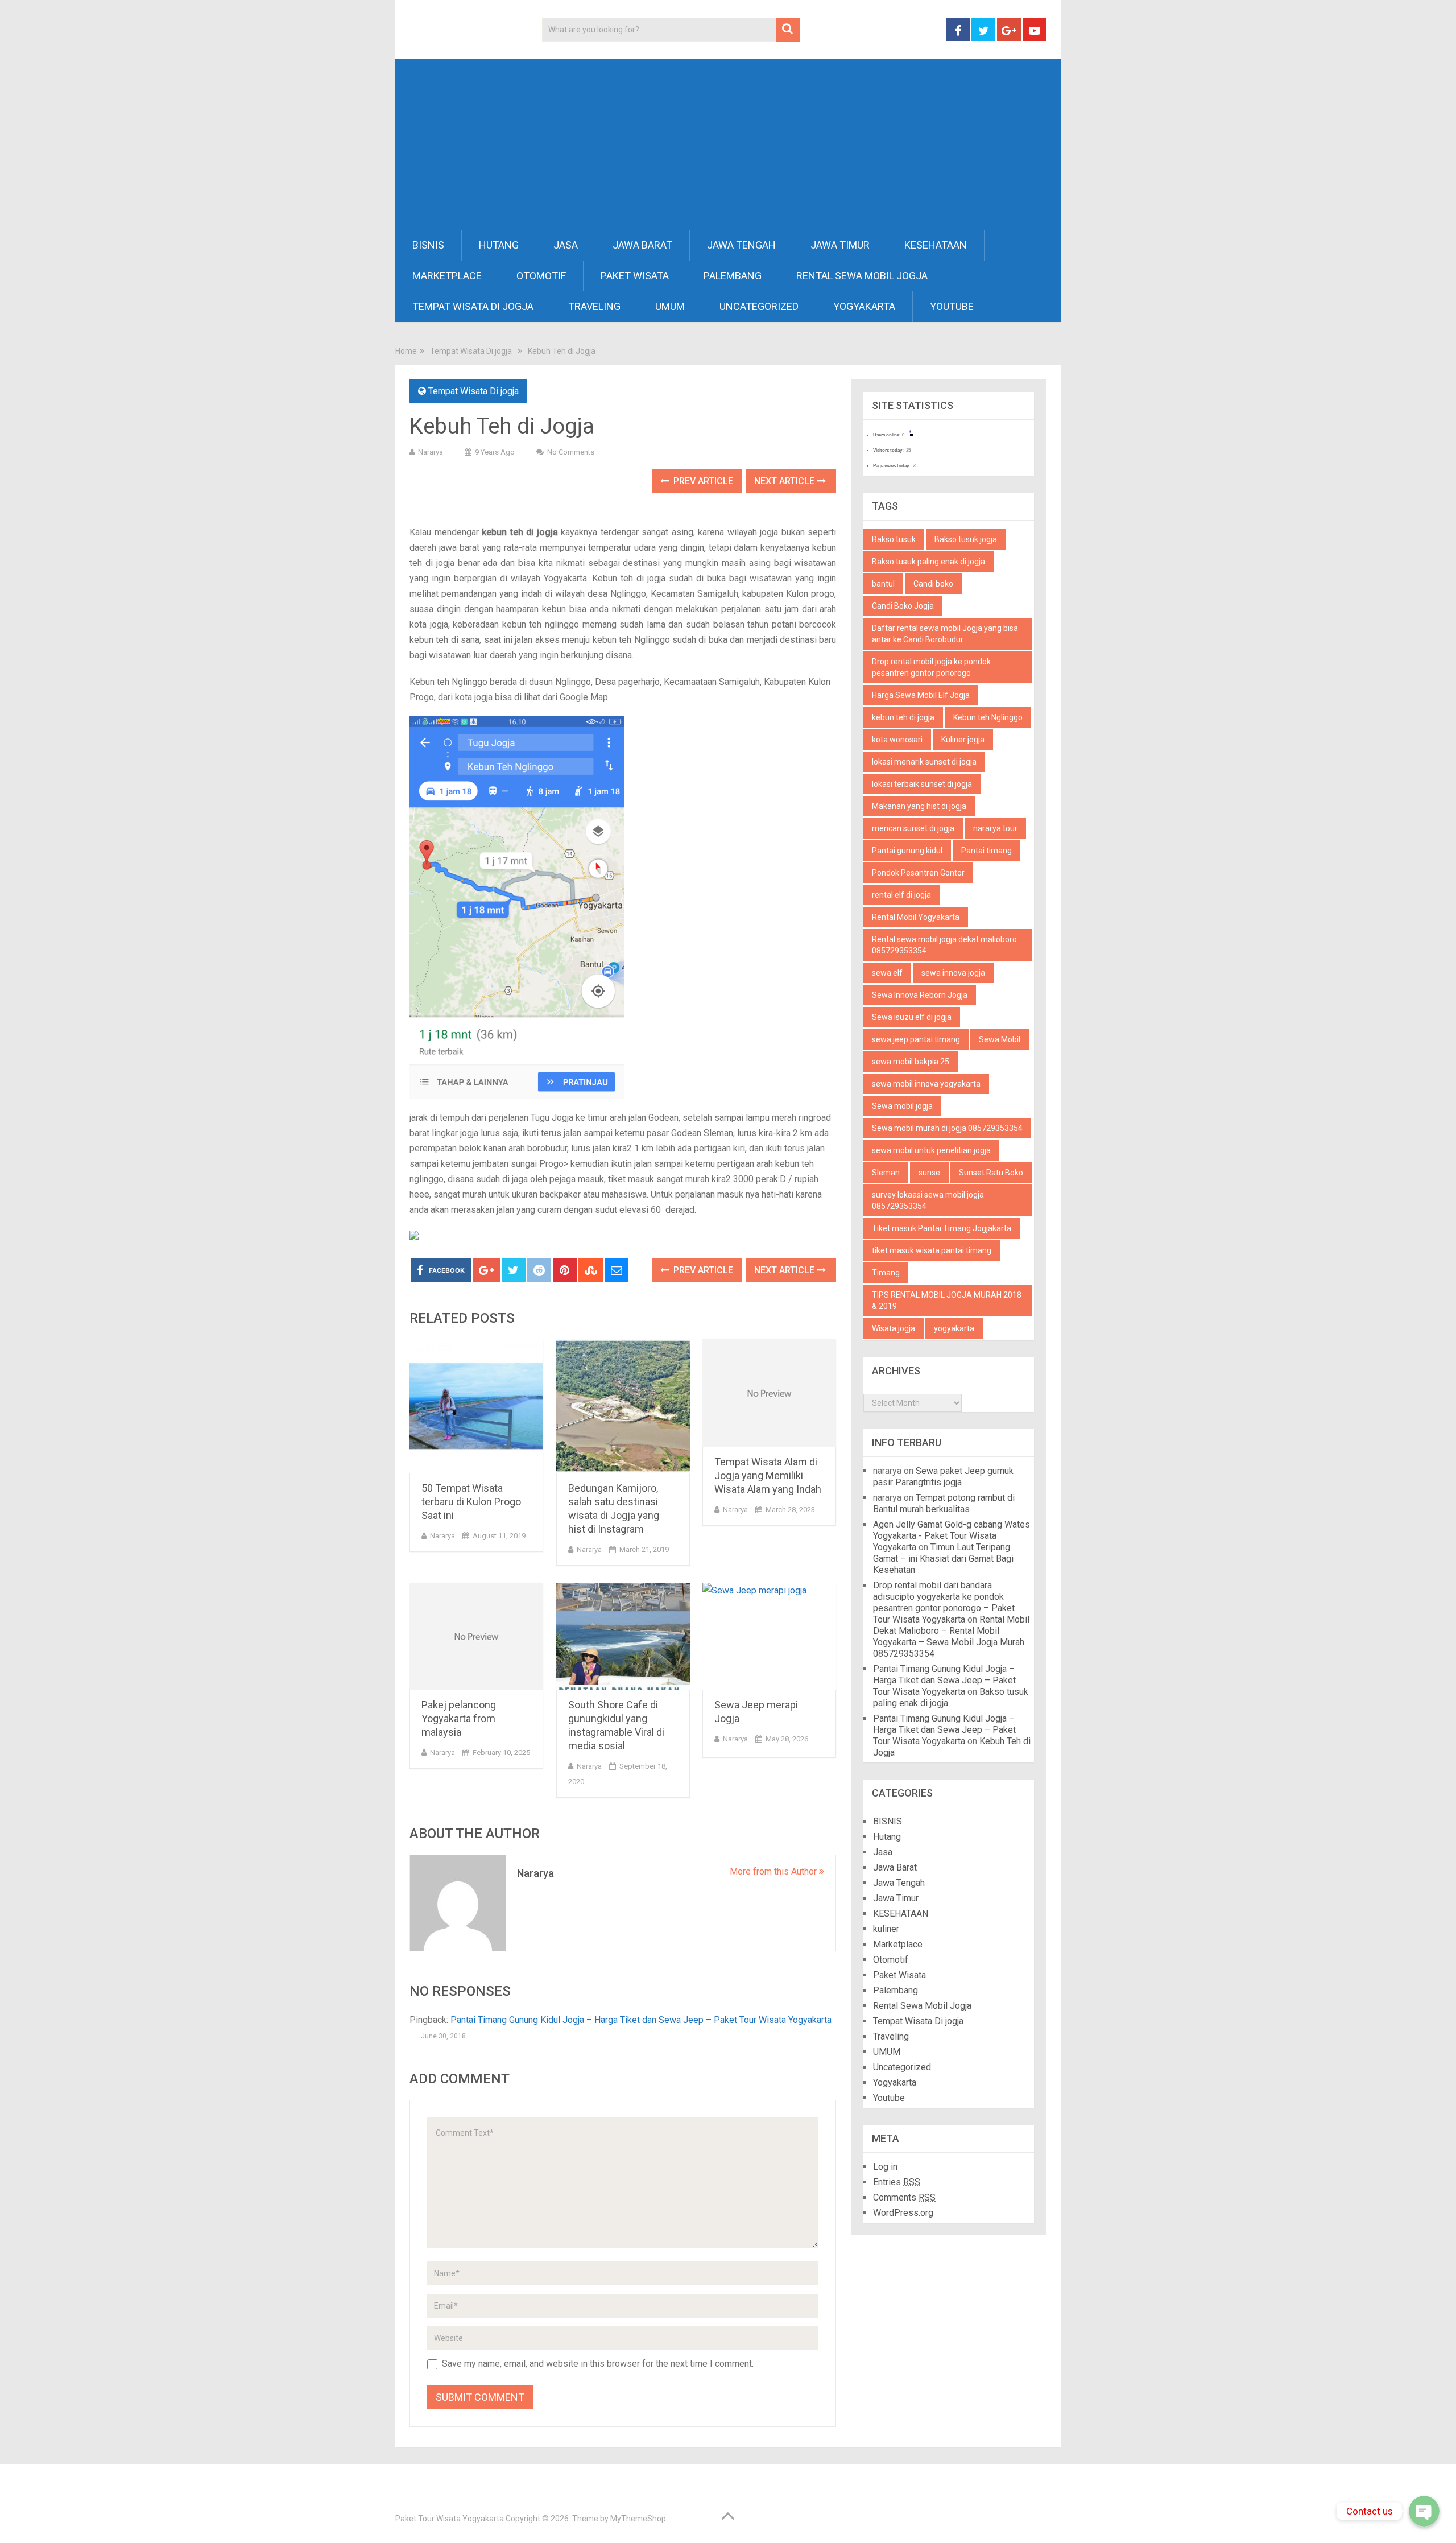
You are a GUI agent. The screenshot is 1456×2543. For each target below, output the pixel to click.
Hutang (499, 245)
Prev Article (702, 481)
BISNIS (428, 245)
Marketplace (447, 276)
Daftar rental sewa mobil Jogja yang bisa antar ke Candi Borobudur (945, 634)
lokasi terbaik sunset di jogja (922, 784)
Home (406, 351)
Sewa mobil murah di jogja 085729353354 (947, 1128)
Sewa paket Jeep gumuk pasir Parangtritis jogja (943, 1477)
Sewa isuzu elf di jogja (912, 1017)
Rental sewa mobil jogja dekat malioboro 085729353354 (944, 945)
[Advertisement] (728, 145)
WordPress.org (903, 2213)
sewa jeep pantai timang (916, 1039)
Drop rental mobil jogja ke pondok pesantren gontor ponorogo (931, 667)
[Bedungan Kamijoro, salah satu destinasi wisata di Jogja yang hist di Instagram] (623, 1406)
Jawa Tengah (741, 245)
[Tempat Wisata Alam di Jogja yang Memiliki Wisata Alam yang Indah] (769, 1393)
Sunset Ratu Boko (991, 1173)
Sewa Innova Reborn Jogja (920, 995)
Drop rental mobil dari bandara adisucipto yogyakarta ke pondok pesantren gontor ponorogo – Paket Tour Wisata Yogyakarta (944, 1602)
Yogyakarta (864, 306)
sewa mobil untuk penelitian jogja (931, 1150)
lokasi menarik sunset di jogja (924, 762)
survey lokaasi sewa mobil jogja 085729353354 (928, 1200)
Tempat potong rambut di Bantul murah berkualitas (944, 1503)
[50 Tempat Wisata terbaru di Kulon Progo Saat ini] (476, 1406)
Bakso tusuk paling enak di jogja (928, 562)
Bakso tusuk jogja (966, 539)
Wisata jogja (894, 1328)
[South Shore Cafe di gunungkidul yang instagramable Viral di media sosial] (623, 1636)
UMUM (670, 306)
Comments (904, 2197)
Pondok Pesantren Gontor (918, 873)
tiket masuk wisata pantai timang (932, 1250)
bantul (883, 584)
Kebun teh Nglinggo (988, 717)
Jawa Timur (840, 245)
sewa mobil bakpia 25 (911, 1062)
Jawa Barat (642, 245)
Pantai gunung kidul (907, 851)
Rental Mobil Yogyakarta (916, 917)
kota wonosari (897, 740)
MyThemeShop (638, 2519)
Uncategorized (759, 306)
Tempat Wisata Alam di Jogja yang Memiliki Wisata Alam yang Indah (768, 1475)
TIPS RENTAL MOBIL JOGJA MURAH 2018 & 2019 (947, 1301)
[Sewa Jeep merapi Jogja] (769, 1636)
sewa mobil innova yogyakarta (926, 1084)
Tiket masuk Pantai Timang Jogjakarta (942, 1228)
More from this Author (774, 1871)
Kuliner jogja (963, 740)
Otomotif (541, 276)
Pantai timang (986, 851)
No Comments (571, 452)
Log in (885, 2167)
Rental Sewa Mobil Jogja (862, 276)
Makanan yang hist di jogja (919, 806)
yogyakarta (954, 1328)
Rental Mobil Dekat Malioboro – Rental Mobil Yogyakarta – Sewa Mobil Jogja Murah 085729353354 (951, 1636)
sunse (929, 1173)
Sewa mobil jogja (902, 1106)
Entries (897, 2182)
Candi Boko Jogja (903, 606)
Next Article (785, 481)
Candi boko (933, 584)
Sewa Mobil (1000, 1039)
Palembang (733, 276)
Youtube (952, 306)
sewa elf (887, 973)
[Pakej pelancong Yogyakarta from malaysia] (476, 1636)
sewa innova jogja (953, 973)
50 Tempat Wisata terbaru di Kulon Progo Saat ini (471, 1502)
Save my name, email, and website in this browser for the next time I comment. (598, 2364)
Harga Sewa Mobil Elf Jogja (921, 695)
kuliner (886, 1929)
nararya (431, 452)
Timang (886, 1273)
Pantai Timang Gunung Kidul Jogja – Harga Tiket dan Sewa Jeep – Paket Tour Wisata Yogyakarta (641, 2020)
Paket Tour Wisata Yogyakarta (450, 2519)
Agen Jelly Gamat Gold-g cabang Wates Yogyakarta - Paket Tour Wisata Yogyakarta (952, 1536)
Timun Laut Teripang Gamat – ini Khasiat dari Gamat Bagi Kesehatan (943, 1559)
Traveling (594, 306)
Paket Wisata (635, 276)
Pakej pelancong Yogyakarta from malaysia (459, 1718)
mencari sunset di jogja (913, 828)
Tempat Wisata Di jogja (473, 306)
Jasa (566, 245)
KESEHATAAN (936, 245)
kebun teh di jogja (903, 717)
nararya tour (995, 828)
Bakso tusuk (894, 539)
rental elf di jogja (901, 895)
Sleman (886, 1173)
